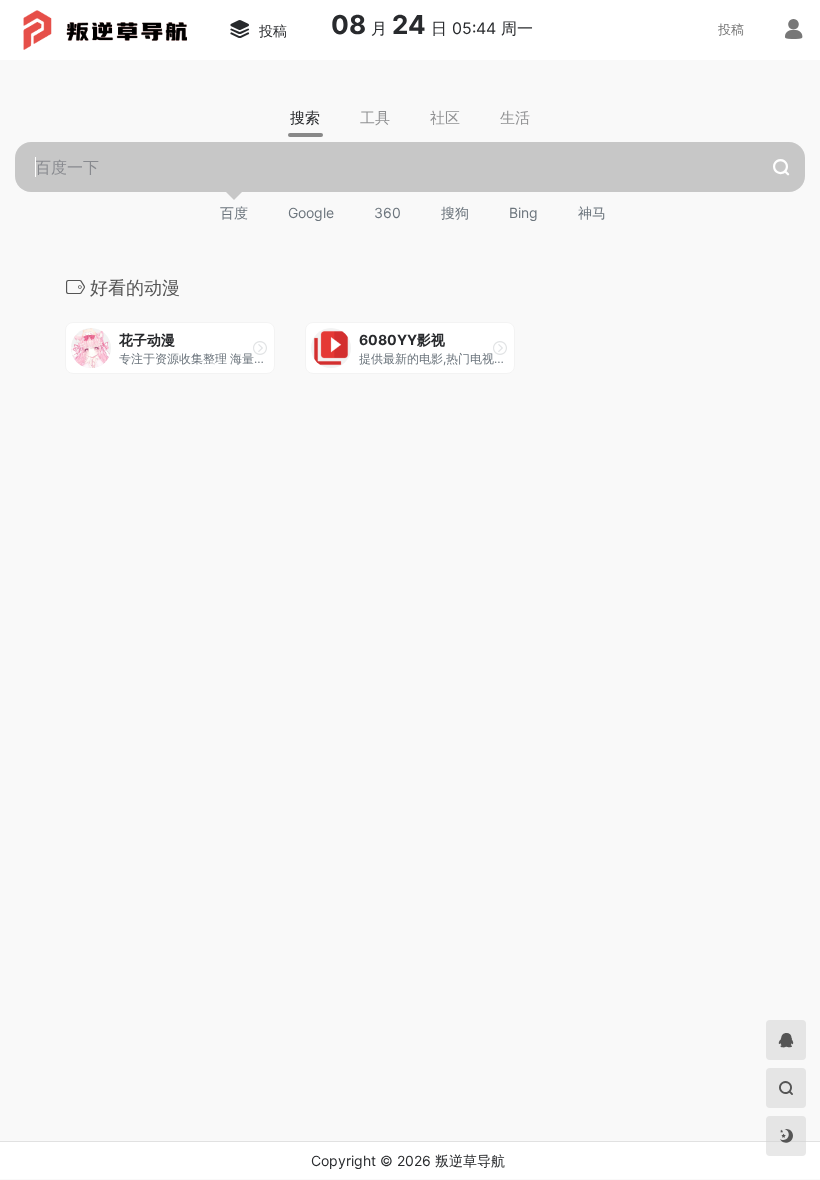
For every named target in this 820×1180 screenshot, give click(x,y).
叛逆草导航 (470, 1160)
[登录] (793, 31)
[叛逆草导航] (101, 28)
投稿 (731, 29)
